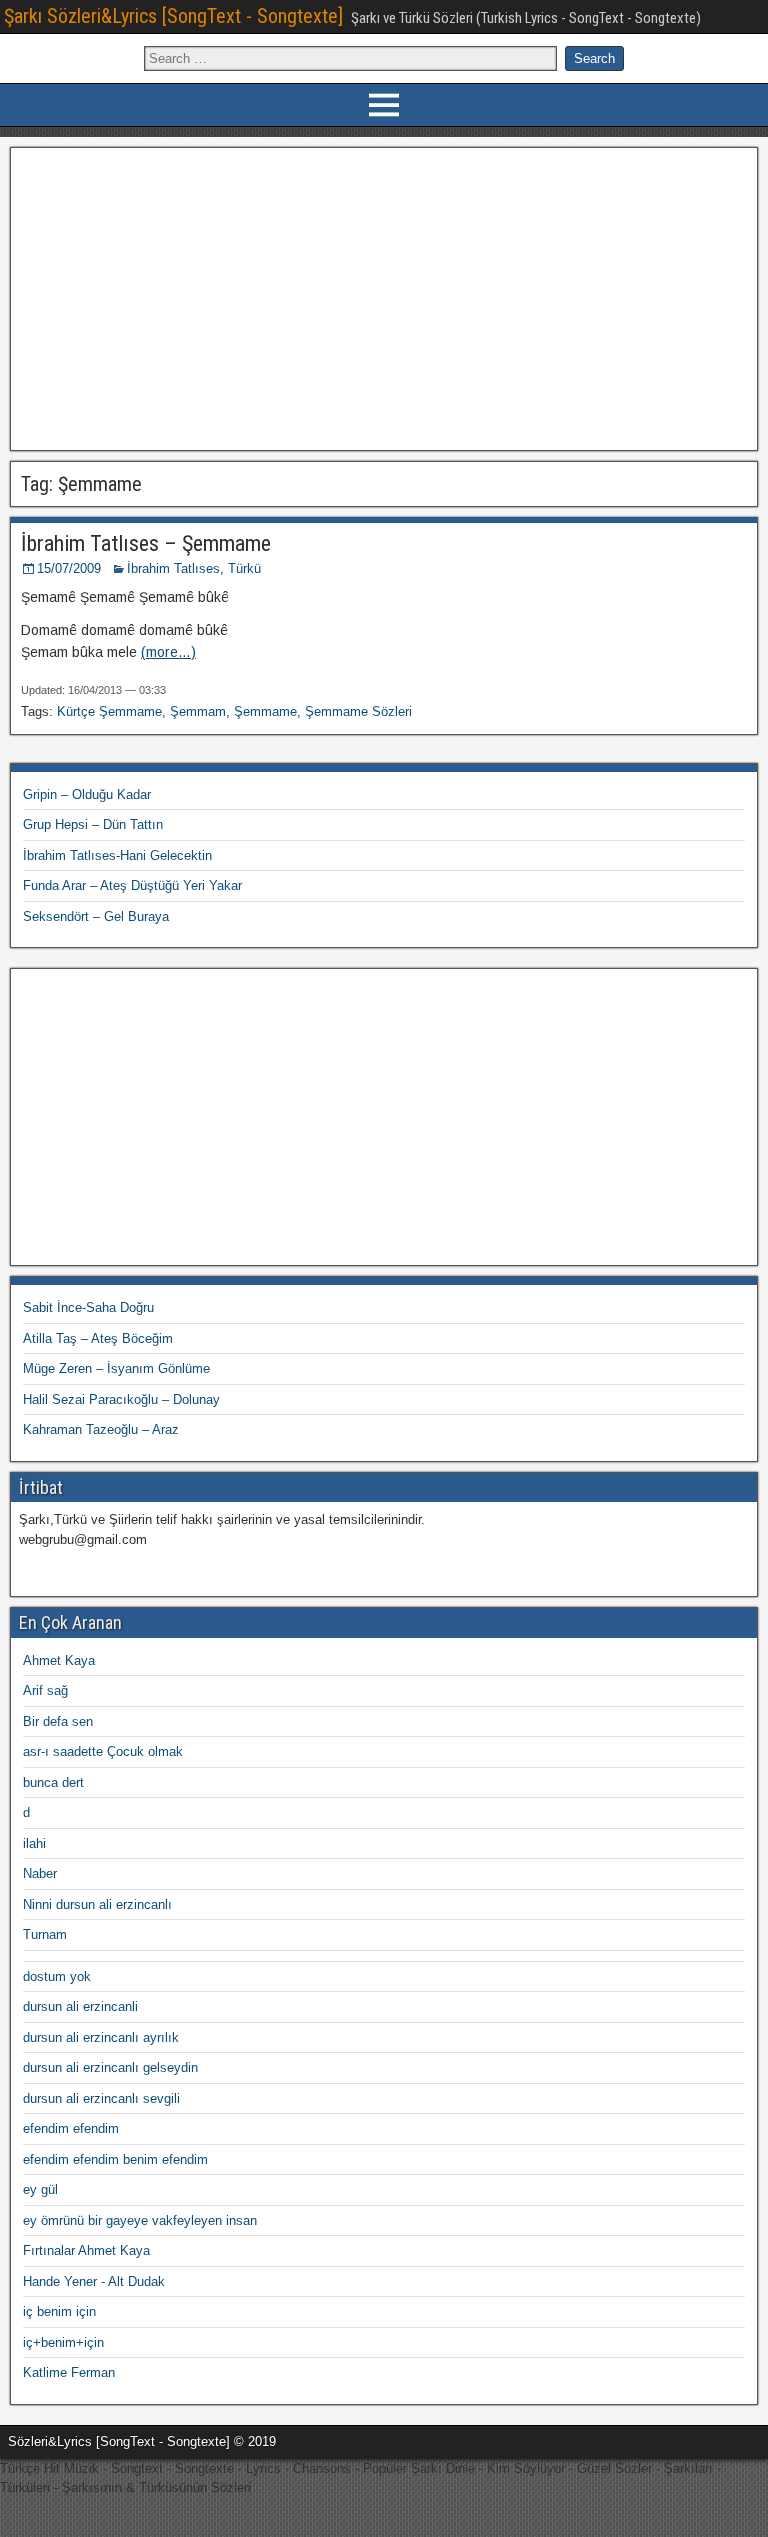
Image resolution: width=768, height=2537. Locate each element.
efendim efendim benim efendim (115, 2159)
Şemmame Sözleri (358, 711)
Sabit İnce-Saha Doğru (88, 1307)
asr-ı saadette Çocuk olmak (103, 1751)
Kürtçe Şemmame (109, 711)
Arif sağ (45, 1690)
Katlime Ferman (69, 2372)
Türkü (244, 568)
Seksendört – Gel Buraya (96, 916)
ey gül (40, 2189)
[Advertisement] (384, 296)
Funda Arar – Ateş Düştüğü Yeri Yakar (132, 885)
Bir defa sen (58, 1721)
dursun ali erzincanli (80, 2006)
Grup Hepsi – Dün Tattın (93, 824)
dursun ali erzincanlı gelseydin (110, 2067)
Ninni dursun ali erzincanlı (97, 1904)
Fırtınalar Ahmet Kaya (86, 2250)
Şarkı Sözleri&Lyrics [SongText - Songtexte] (173, 16)
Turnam (45, 1934)
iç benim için (59, 2311)
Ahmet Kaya (59, 1660)
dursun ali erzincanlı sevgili (101, 2098)
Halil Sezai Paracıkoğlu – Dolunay (121, 1399)
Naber (40, 1873)
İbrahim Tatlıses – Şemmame (146, 543)
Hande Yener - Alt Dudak (94, 2281)
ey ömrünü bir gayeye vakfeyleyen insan (140, 2220)
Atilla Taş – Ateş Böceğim (98, 1338)
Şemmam (198, 711)
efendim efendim (71, 2128)
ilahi (34, 1843)
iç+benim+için (63, 2342)
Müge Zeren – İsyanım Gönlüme (116, 1368)
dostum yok (57, 1976)
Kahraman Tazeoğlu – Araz (101, 1429)
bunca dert (53, 1782)
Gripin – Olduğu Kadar (87, 794)
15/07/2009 (69, 568)
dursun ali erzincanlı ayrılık (101, 2037)
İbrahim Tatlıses (173, 568)
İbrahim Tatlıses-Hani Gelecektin (117, 855)
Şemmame (265, 711)
